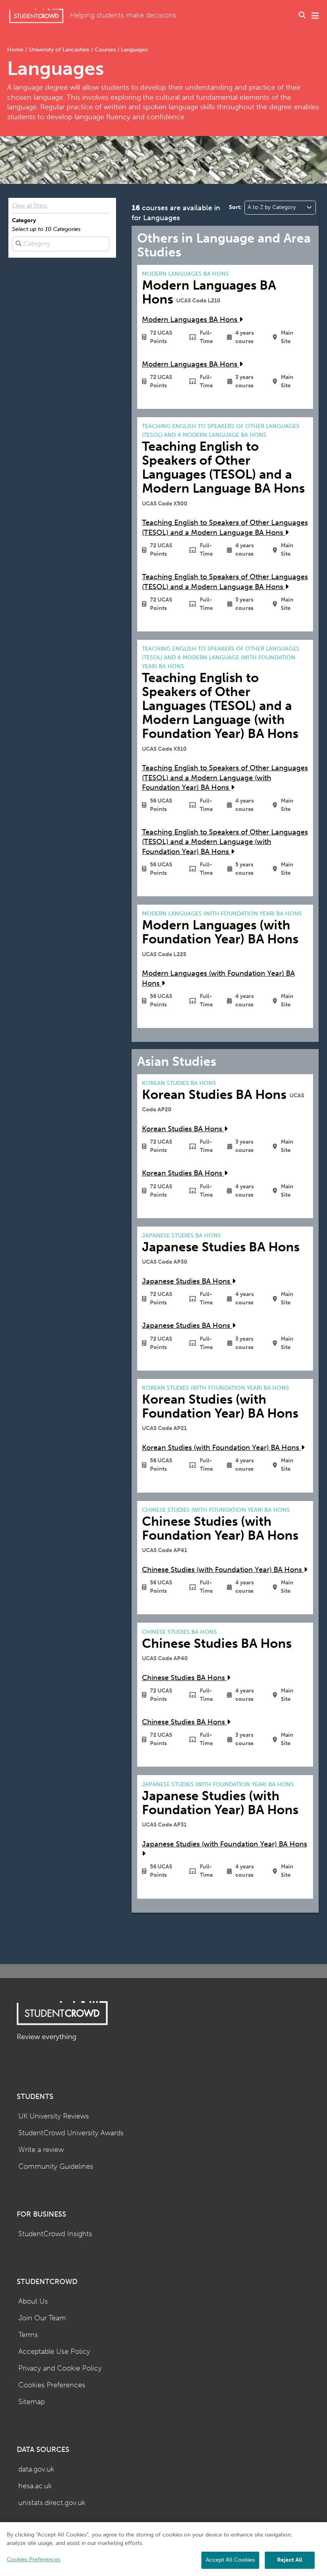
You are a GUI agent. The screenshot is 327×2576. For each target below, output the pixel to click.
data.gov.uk (36, 2469)
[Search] (302, 16)
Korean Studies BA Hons (183, 1129)
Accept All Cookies (230, 2560)
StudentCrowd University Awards (71, 2133)
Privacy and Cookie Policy (60, 2368)
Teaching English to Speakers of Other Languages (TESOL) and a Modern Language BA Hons (225, 528)
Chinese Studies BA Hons (184, 1678)
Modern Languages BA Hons (191, 320)
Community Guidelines (56, 2167)
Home (16, 50)
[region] (163, 2549)
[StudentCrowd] (36, 16)
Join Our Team (42, 2318)
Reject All (290, 2560)
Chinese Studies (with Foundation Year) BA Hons (223, 1570)
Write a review (41, 2150)
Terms (28, 2335)
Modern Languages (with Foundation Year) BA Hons (218, 978)
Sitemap (32, 2402)
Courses (105, 50)
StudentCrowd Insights (55, 2234)
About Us (33, 2301)
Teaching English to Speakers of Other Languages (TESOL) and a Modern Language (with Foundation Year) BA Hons (225, 778)
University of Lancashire (59, 50)
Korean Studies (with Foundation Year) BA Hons (222, 1448)
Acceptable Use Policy (54, 2352)
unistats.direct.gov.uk (52, 2503)
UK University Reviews (54, 2116)
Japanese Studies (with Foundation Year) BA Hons (225, 1844)
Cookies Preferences (52, 2385)
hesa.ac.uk (35, 2486)
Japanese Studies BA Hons (187, 1281)
